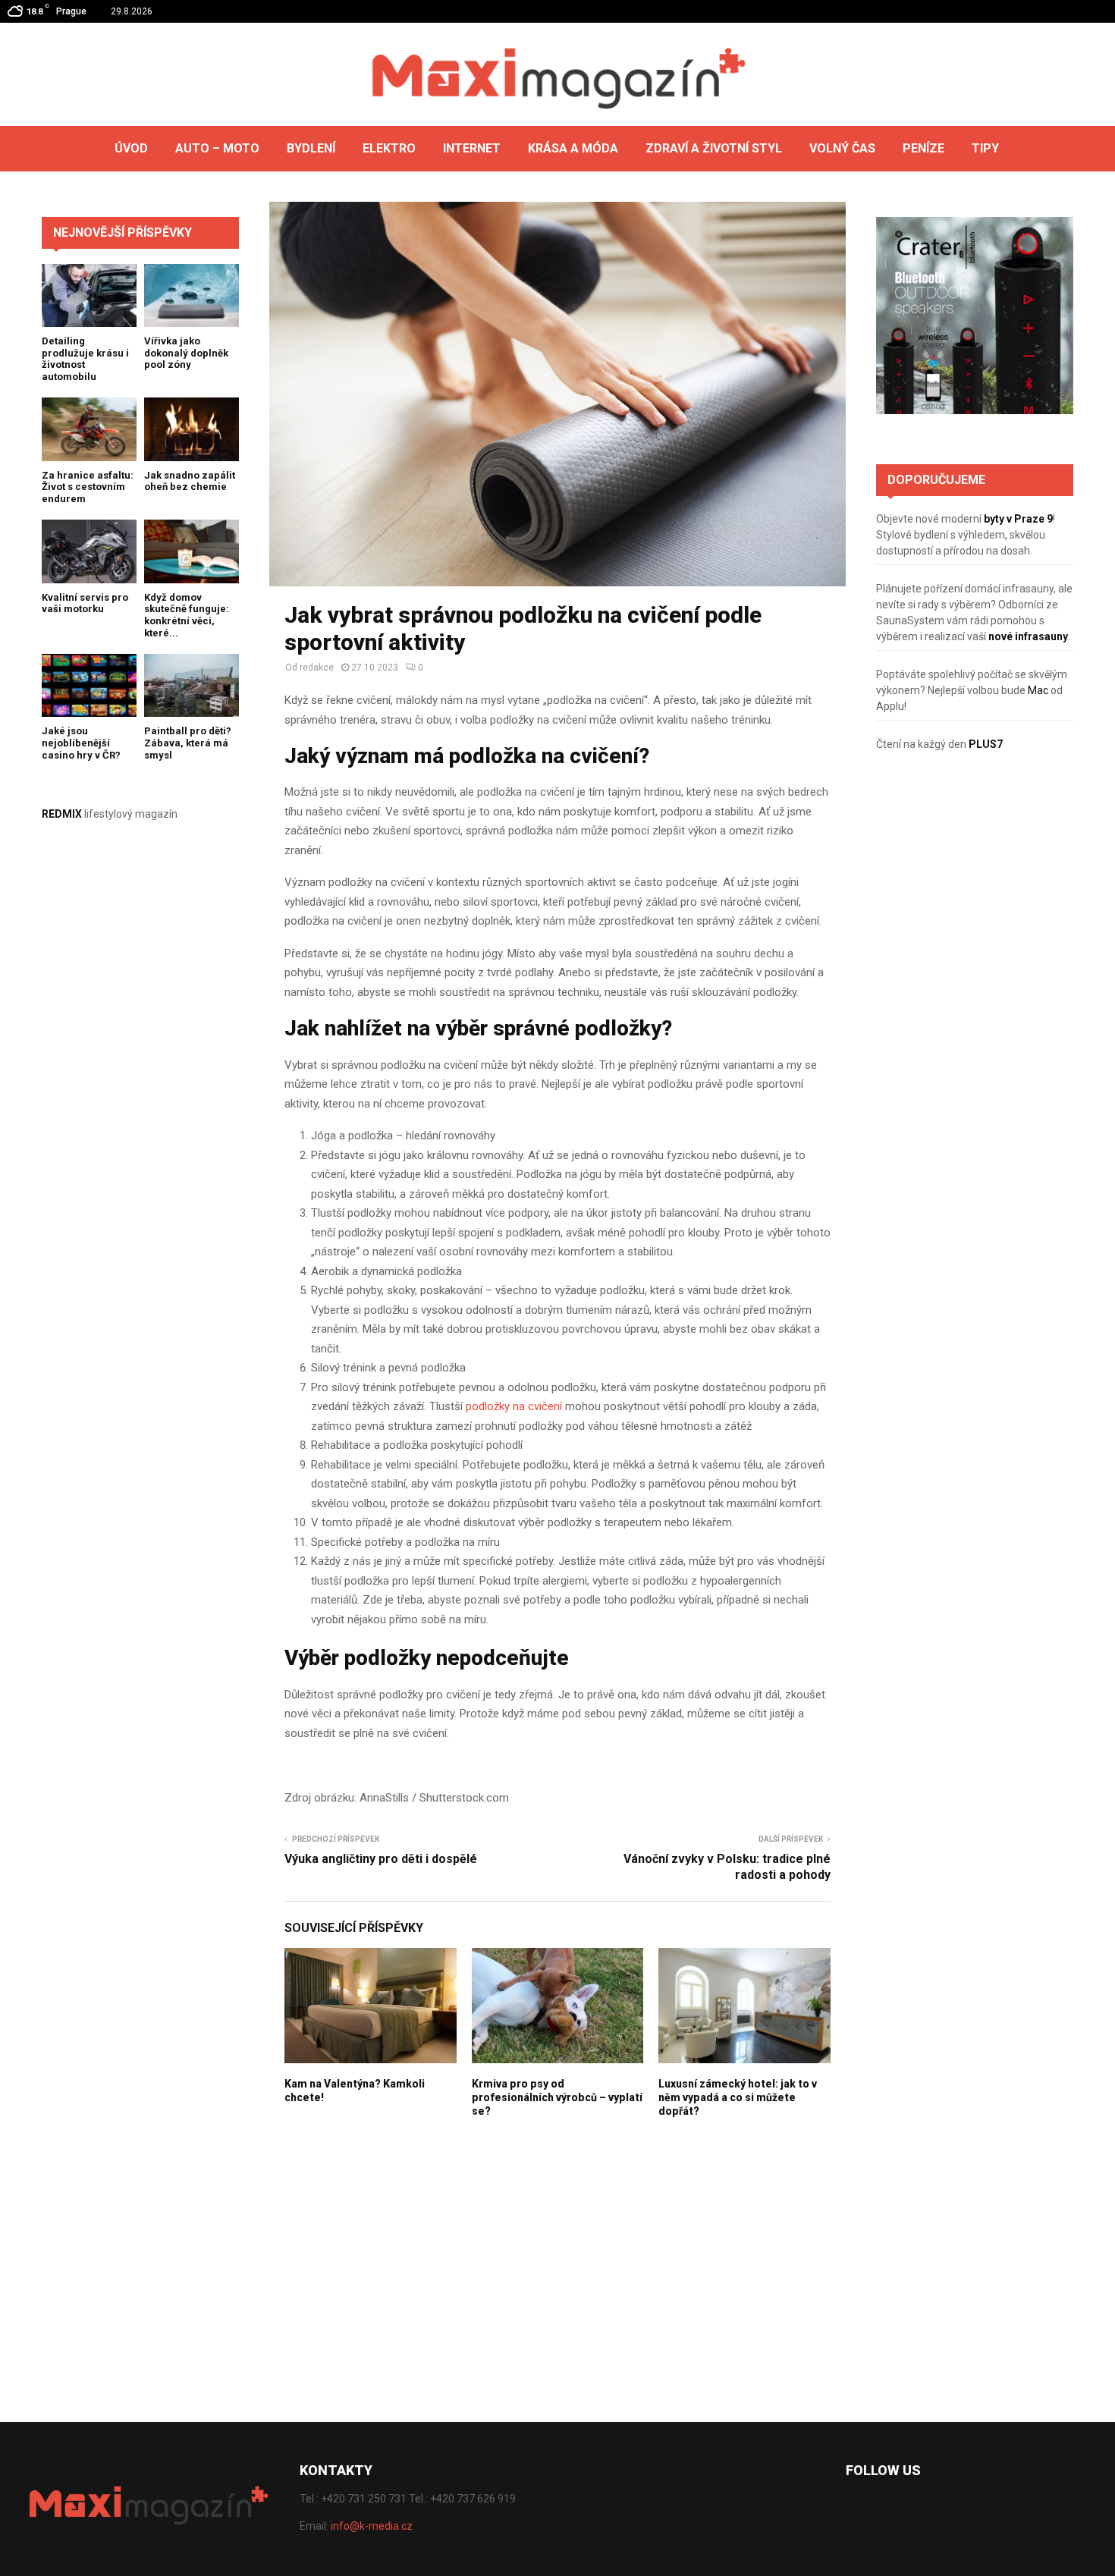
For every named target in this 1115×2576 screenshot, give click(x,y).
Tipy (985, 148)
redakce (317, 668)
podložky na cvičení (514, 1406)
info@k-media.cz (372, 2526)
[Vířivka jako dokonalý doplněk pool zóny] (192, 295)
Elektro (389, 148)
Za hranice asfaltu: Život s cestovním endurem (88, 487)
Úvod (131, 148)
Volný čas (842, 148)
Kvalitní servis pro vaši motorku (85, 603)
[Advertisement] (975, 1026)
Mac (1038, 690)
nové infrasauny (1028, 636)
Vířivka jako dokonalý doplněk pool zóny (186, 353)
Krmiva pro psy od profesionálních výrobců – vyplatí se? (557, 2097)
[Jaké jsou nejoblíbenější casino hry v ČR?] (89, 685)
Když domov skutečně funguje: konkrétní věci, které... (187, 615)
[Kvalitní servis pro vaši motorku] (89, 551)
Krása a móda (573, 148)
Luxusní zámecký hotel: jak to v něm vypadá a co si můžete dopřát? (738, 2097)
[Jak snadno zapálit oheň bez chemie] (192, 429)
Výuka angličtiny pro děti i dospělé (381, 1859)
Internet (472, 148)
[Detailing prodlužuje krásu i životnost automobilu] (89, 295)
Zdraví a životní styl (714, 148)
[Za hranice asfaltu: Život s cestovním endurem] (89, 429)
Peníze (923, 148)
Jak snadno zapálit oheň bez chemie (190, 481)
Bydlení (311, 148)
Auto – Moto (217, 148)
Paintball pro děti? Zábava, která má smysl (188, 743)
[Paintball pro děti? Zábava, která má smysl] (192, 685)
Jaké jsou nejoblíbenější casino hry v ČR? (81, 743)
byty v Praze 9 (1018, 519)
